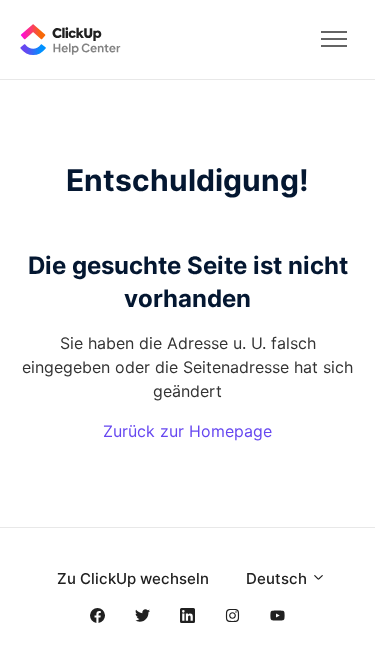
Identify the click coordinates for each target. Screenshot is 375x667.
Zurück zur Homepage (187, 431)
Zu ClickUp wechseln (133, 578)
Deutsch (278, 578)
